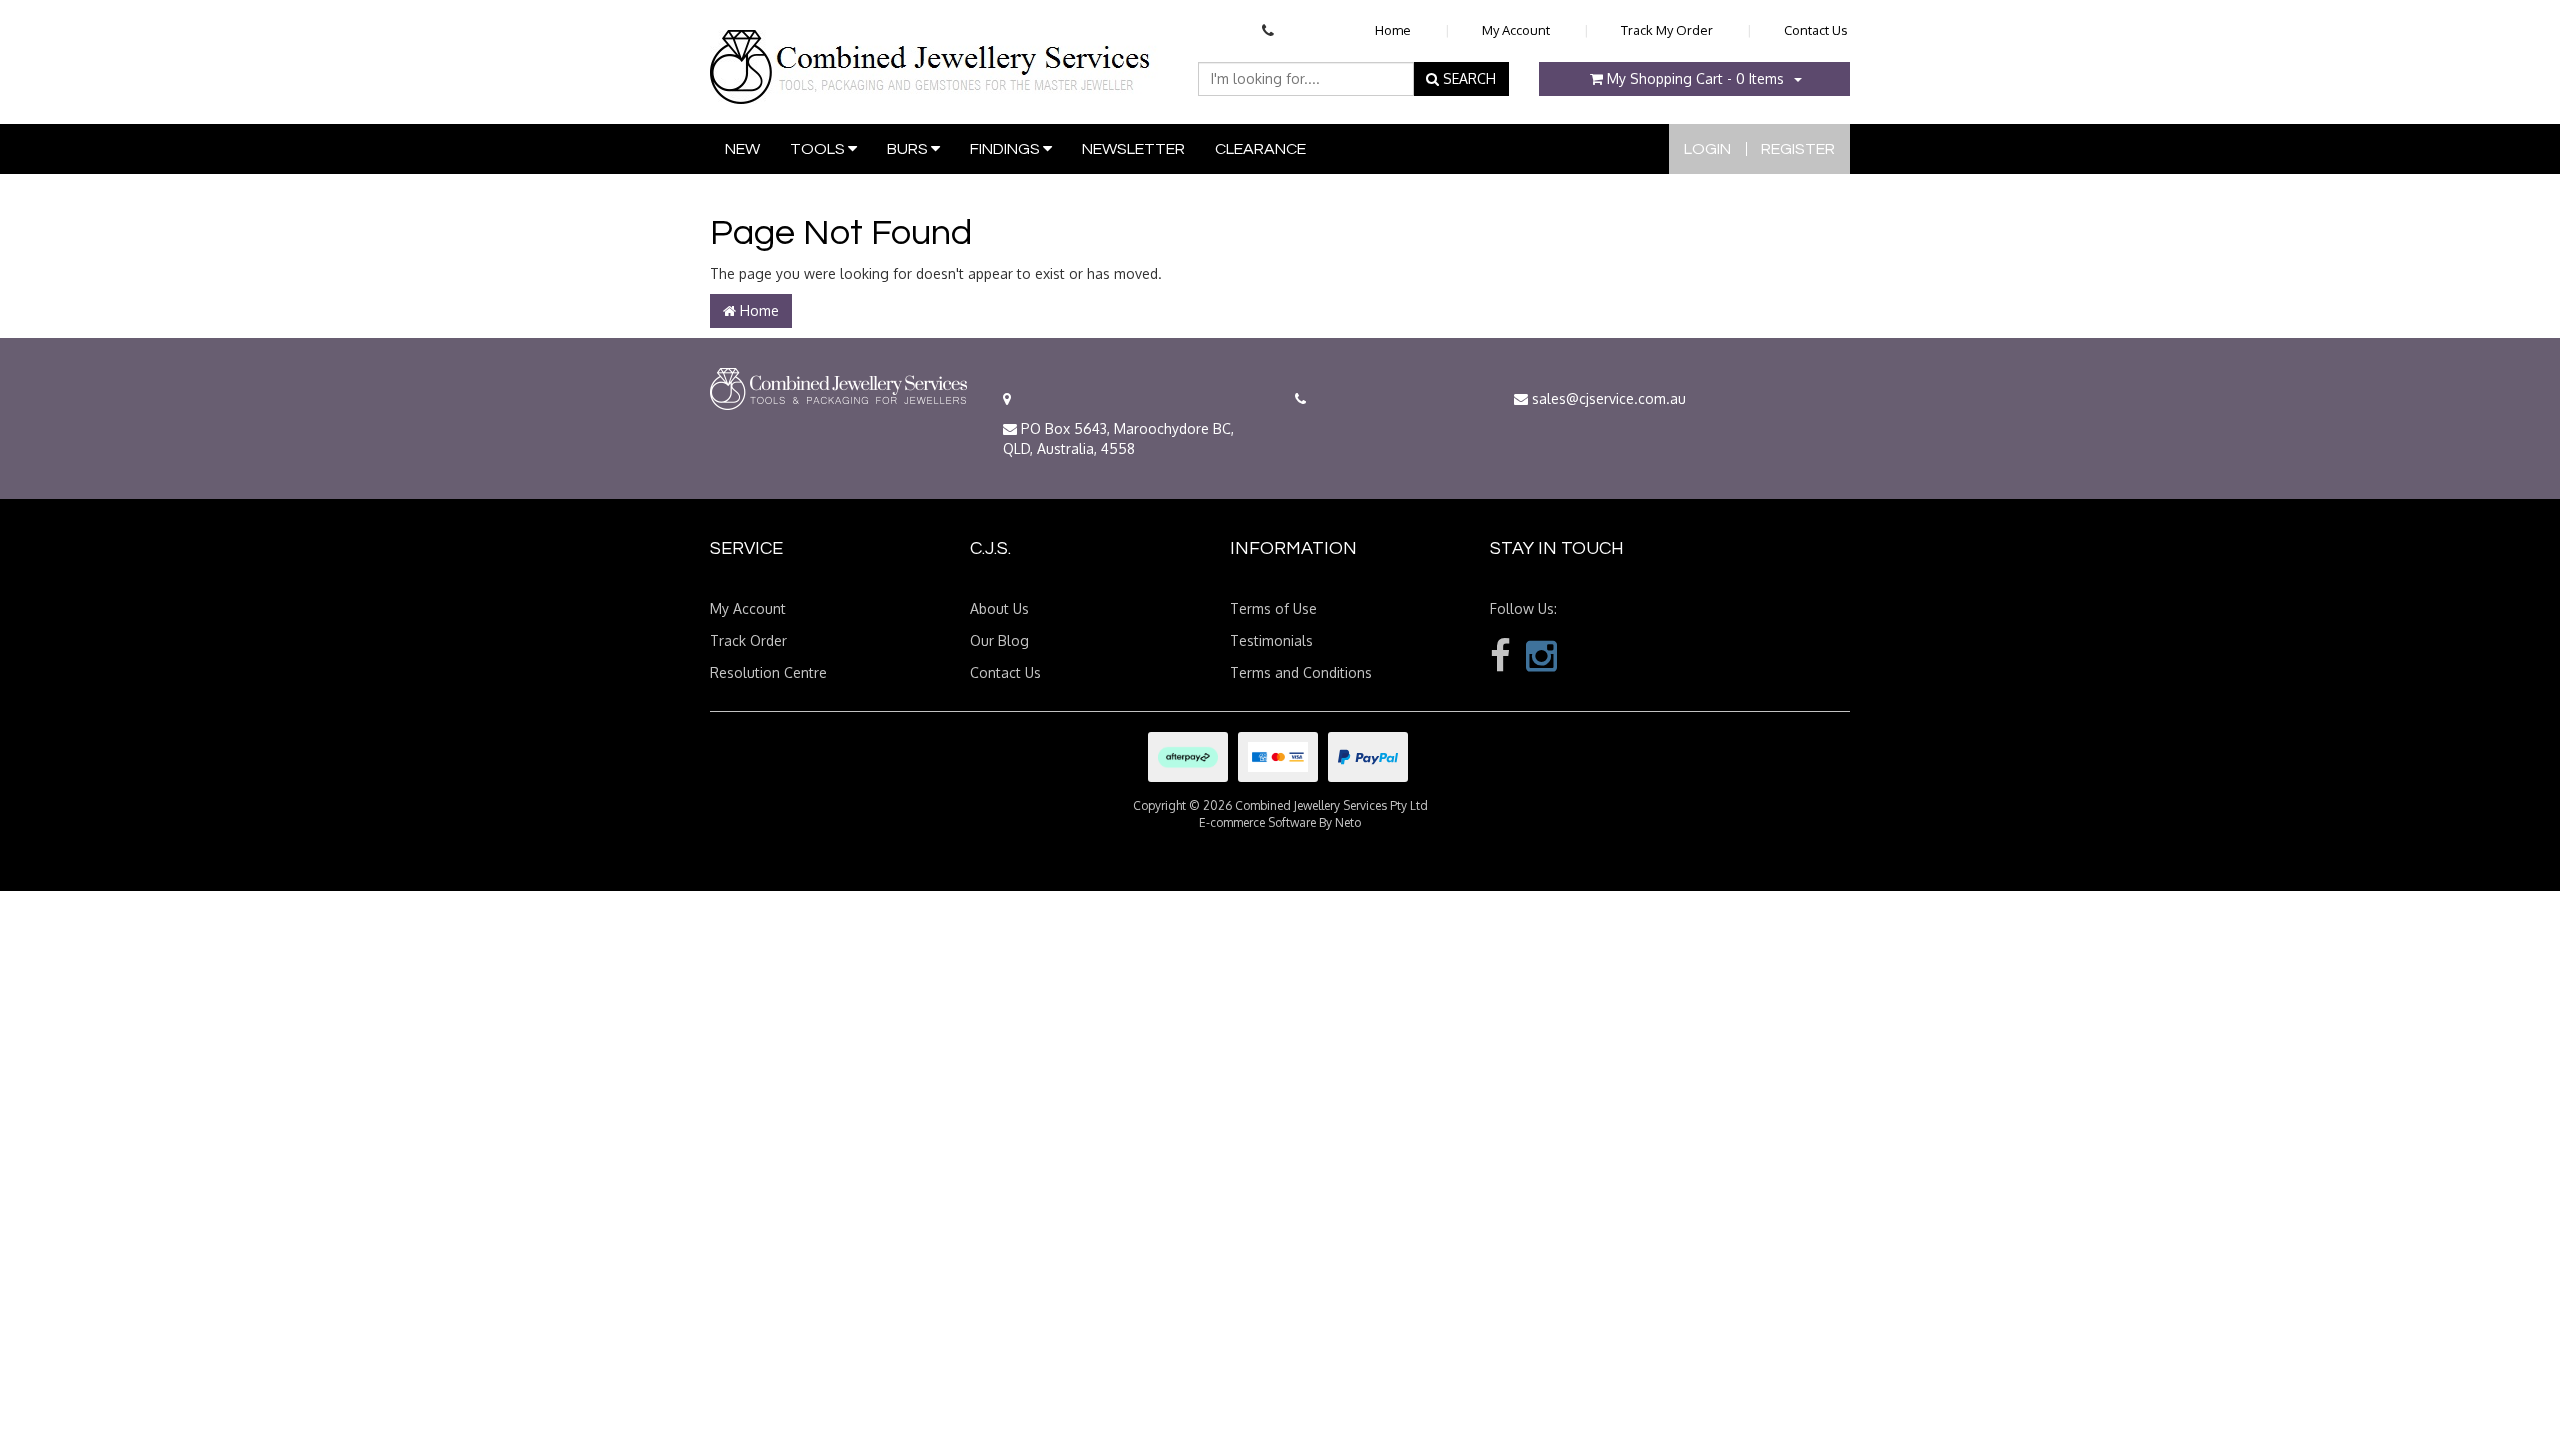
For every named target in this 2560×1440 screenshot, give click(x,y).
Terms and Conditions (1301, 672)
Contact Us (1816, 30)
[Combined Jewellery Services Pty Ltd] (934, 51)
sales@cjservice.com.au (1607, 398)
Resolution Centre (768, 672)
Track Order (748, 640)
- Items (1695, 78)
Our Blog (999, 640)
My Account (1516, 30)
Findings (1006, 149)
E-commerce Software (1257, 822)
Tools (819, 149)
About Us (999, 608)
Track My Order (1667, 30)
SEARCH (1467, 78)
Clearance (1260, 149)
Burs (909, 149)
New (742, 149)
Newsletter (1133, 149)
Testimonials (1271, 640)
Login (1707, 149)
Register (1798, 149)
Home (1393, 30)
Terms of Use (1273, 608)
